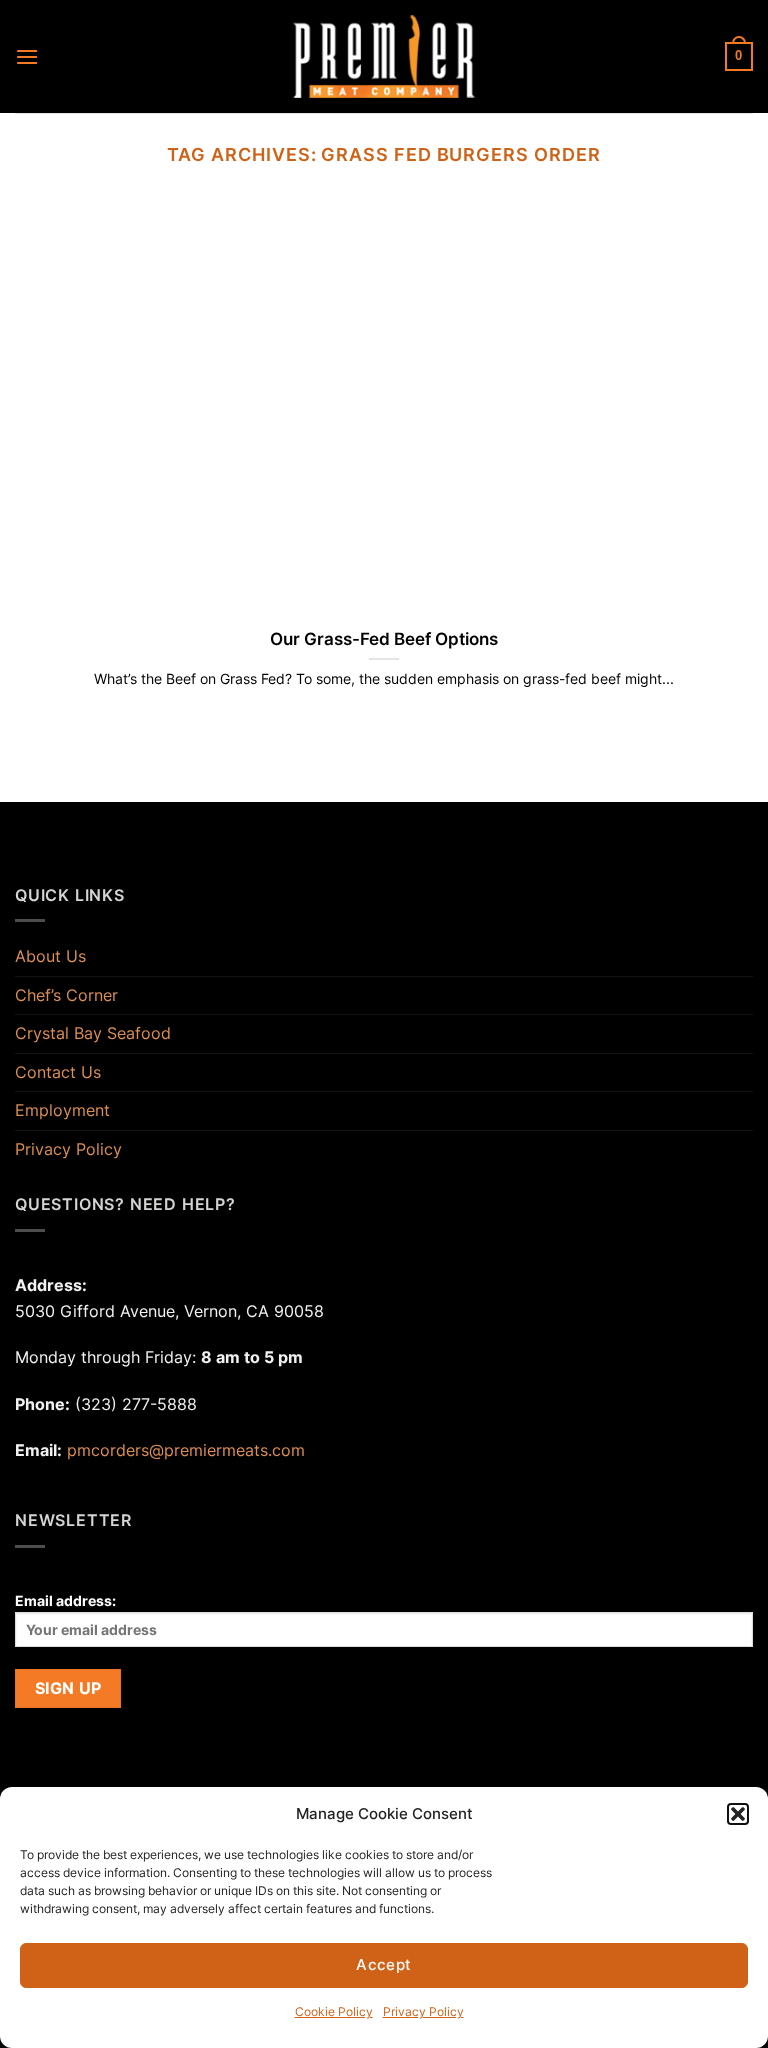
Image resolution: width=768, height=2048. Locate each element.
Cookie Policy (334, 2011)
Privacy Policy (423, 2011)
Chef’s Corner (66, 995)
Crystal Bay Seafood (93, 1033)
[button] (738, 1814)
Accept (384, 1964)
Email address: (65, 1600)
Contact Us (58, 1072)
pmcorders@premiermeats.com (186, 1450)
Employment (62, 1110)
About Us (50, 956)
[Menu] (27, 56)
